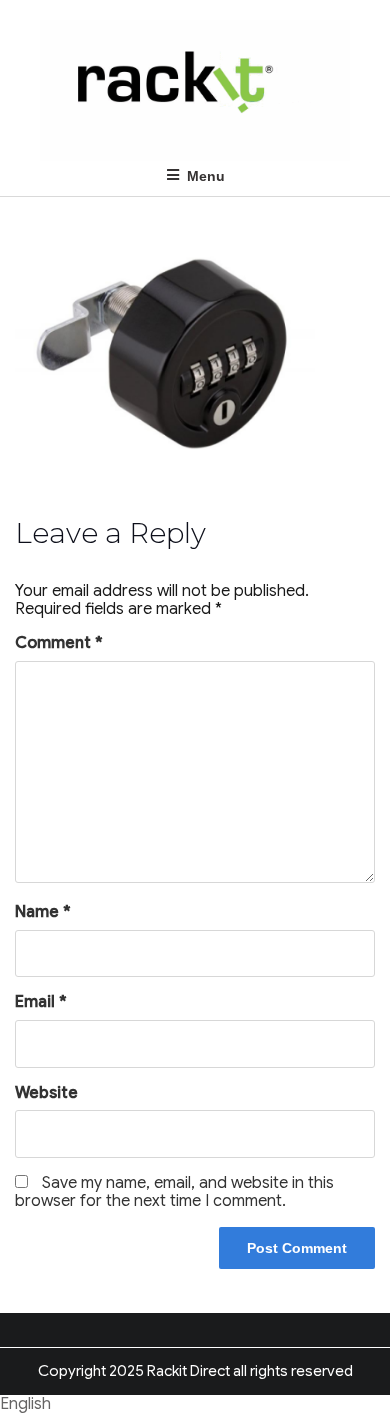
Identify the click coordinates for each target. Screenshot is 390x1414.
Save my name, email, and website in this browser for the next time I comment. (174, 1192)
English (25, 1404)
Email (41, 1002)
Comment (59, 643)
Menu (206, 176)
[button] (195, 1404)
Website (46, 1093)
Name (43, 912)
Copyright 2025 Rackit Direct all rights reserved (195, 1371)
